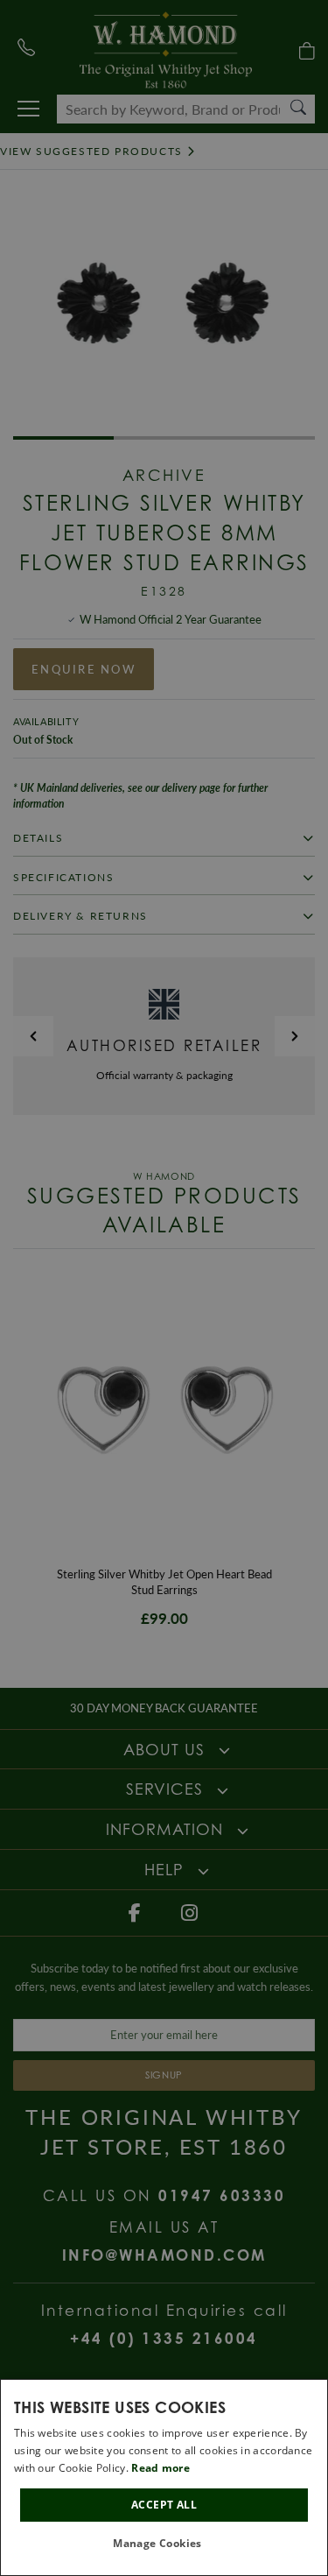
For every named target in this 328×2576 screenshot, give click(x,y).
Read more (161, 2468)
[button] (164, 2544)
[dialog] (164, 2477)
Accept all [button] (164, 2505)
